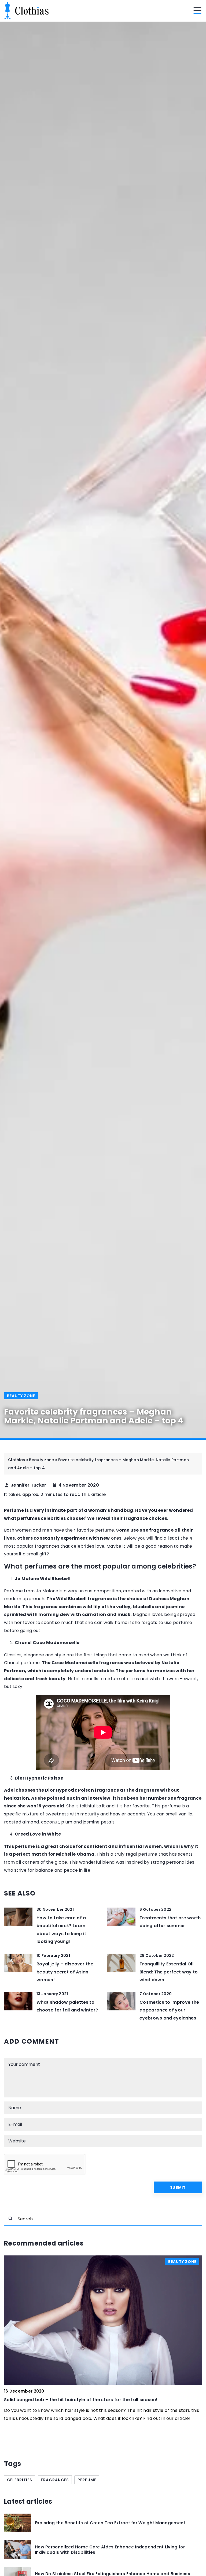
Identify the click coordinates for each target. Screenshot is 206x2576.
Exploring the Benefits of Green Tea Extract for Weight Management (110, 2523)
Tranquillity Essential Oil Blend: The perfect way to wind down (169, 1972)
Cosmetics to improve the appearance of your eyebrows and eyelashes (169, 2010)
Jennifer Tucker (29, 1485)
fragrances (55, 2480)
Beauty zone (21, 1396)
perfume (87, 2480)
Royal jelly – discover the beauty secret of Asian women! (65, 1972)
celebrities (20, 2480)
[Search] (10, 2218)
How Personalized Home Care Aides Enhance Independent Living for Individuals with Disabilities (110, 2550)
